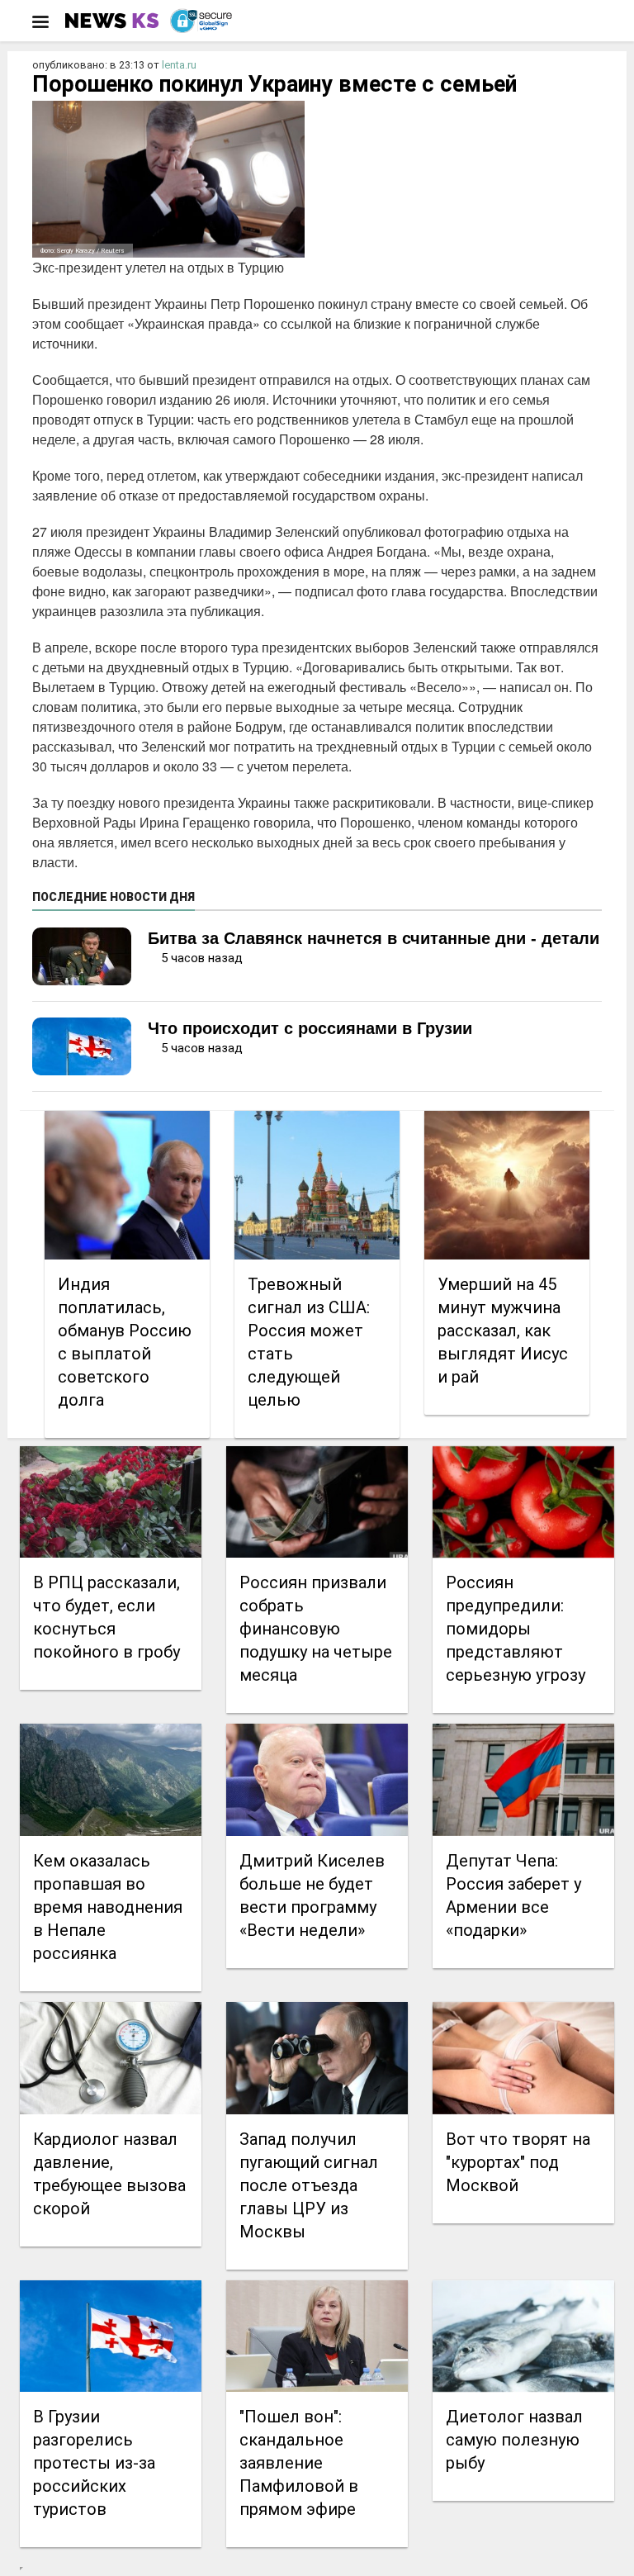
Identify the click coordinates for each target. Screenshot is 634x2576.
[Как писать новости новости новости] (114, 21)
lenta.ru (179, 65)
